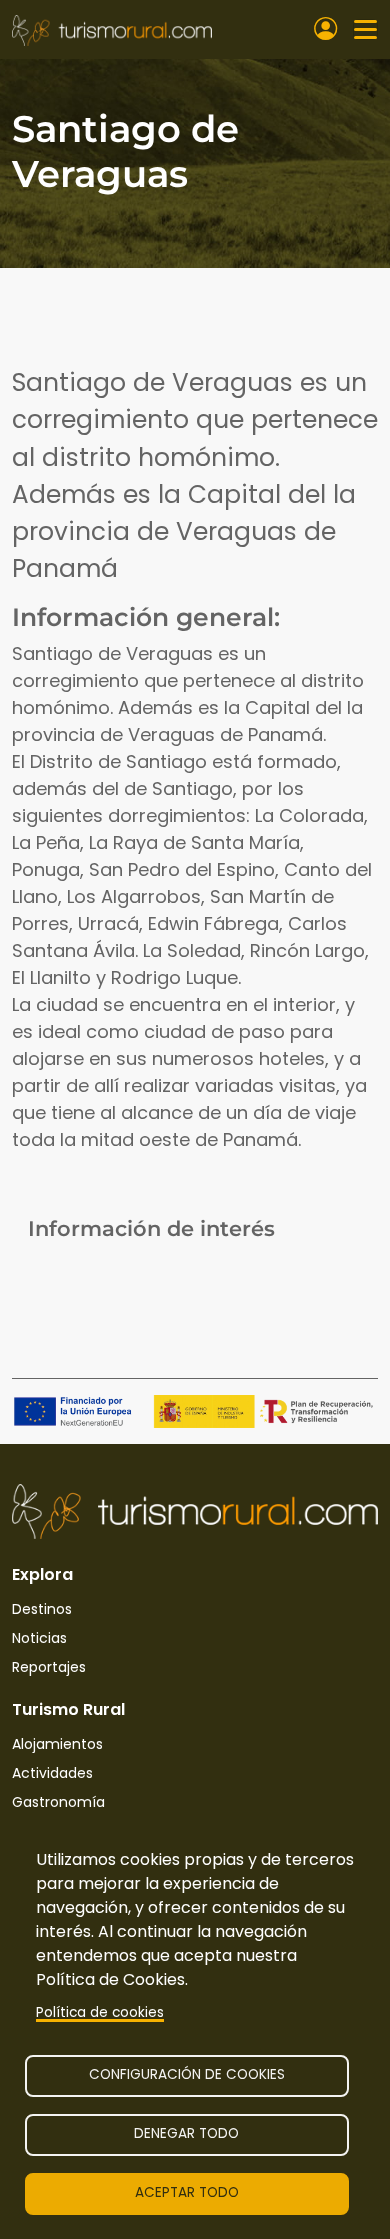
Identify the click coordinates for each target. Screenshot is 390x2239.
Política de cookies (100, 2012)
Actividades (52, 1773)
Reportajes (49, 1667)
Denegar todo (186, 2133)
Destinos (42, 1609)
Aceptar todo (187, 2192)
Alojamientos (57, 1744)
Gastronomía (58, 1802)
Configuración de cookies (187, 2074)
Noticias (39, 1638)
